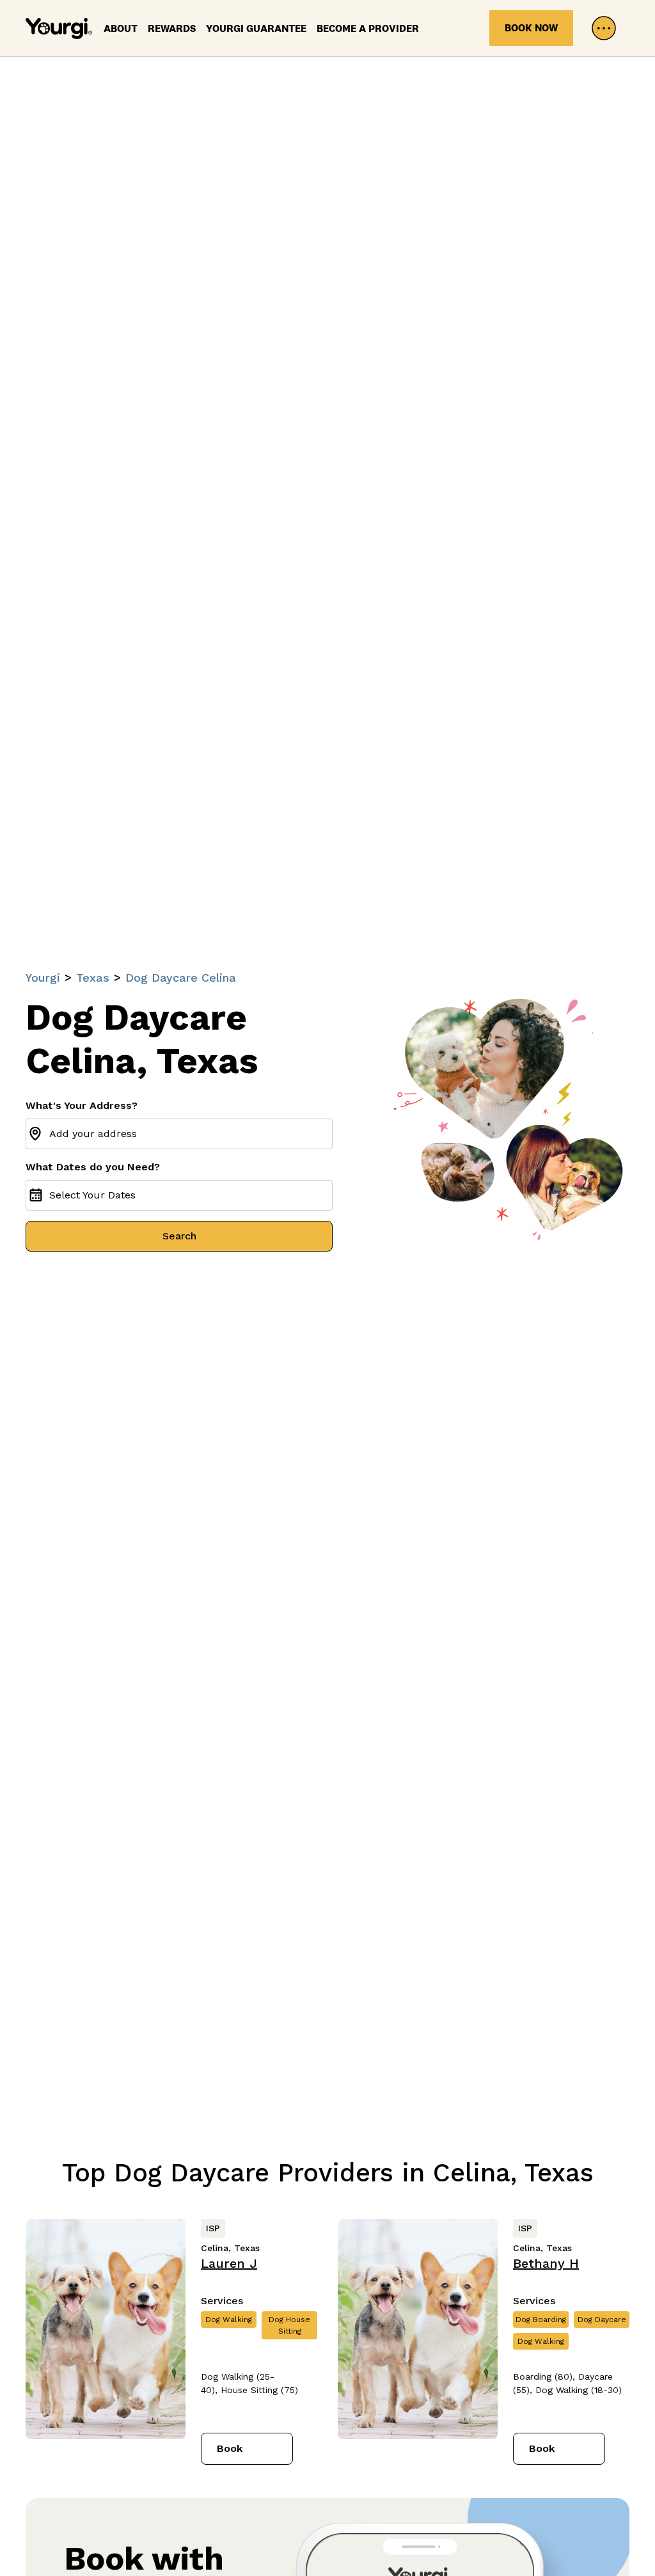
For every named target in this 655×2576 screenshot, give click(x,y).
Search (179, 1236)
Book (230, 2448)
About (121, 28)
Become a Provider (368, 28)
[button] (604, 28)
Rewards (172, 28)
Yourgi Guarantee (256, 28)
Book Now (531, 28)
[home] (59, 28)
